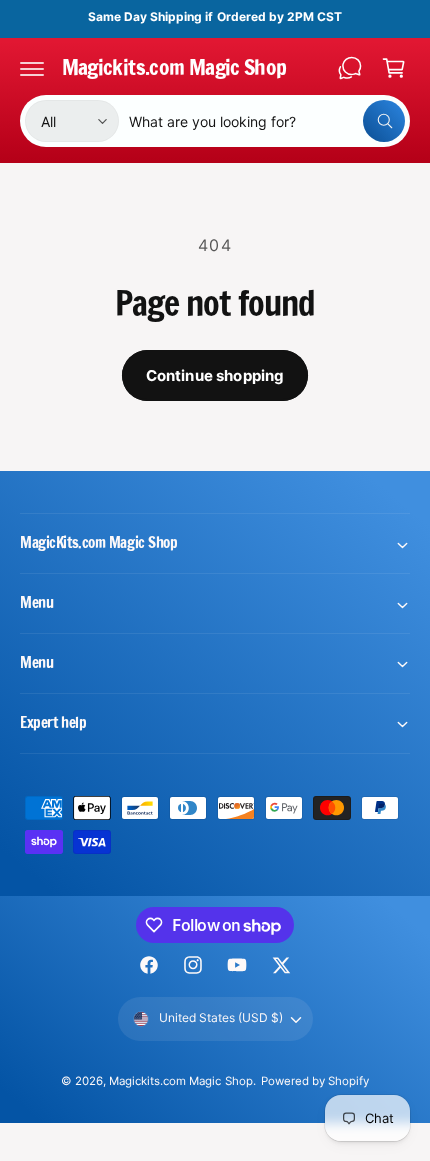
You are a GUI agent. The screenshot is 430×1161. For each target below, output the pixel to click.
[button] (32, 68)
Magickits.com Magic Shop (180, 1081)
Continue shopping (215, 375)
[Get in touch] (350, 68)
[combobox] (267, 121)
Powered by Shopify (315, 1081)
